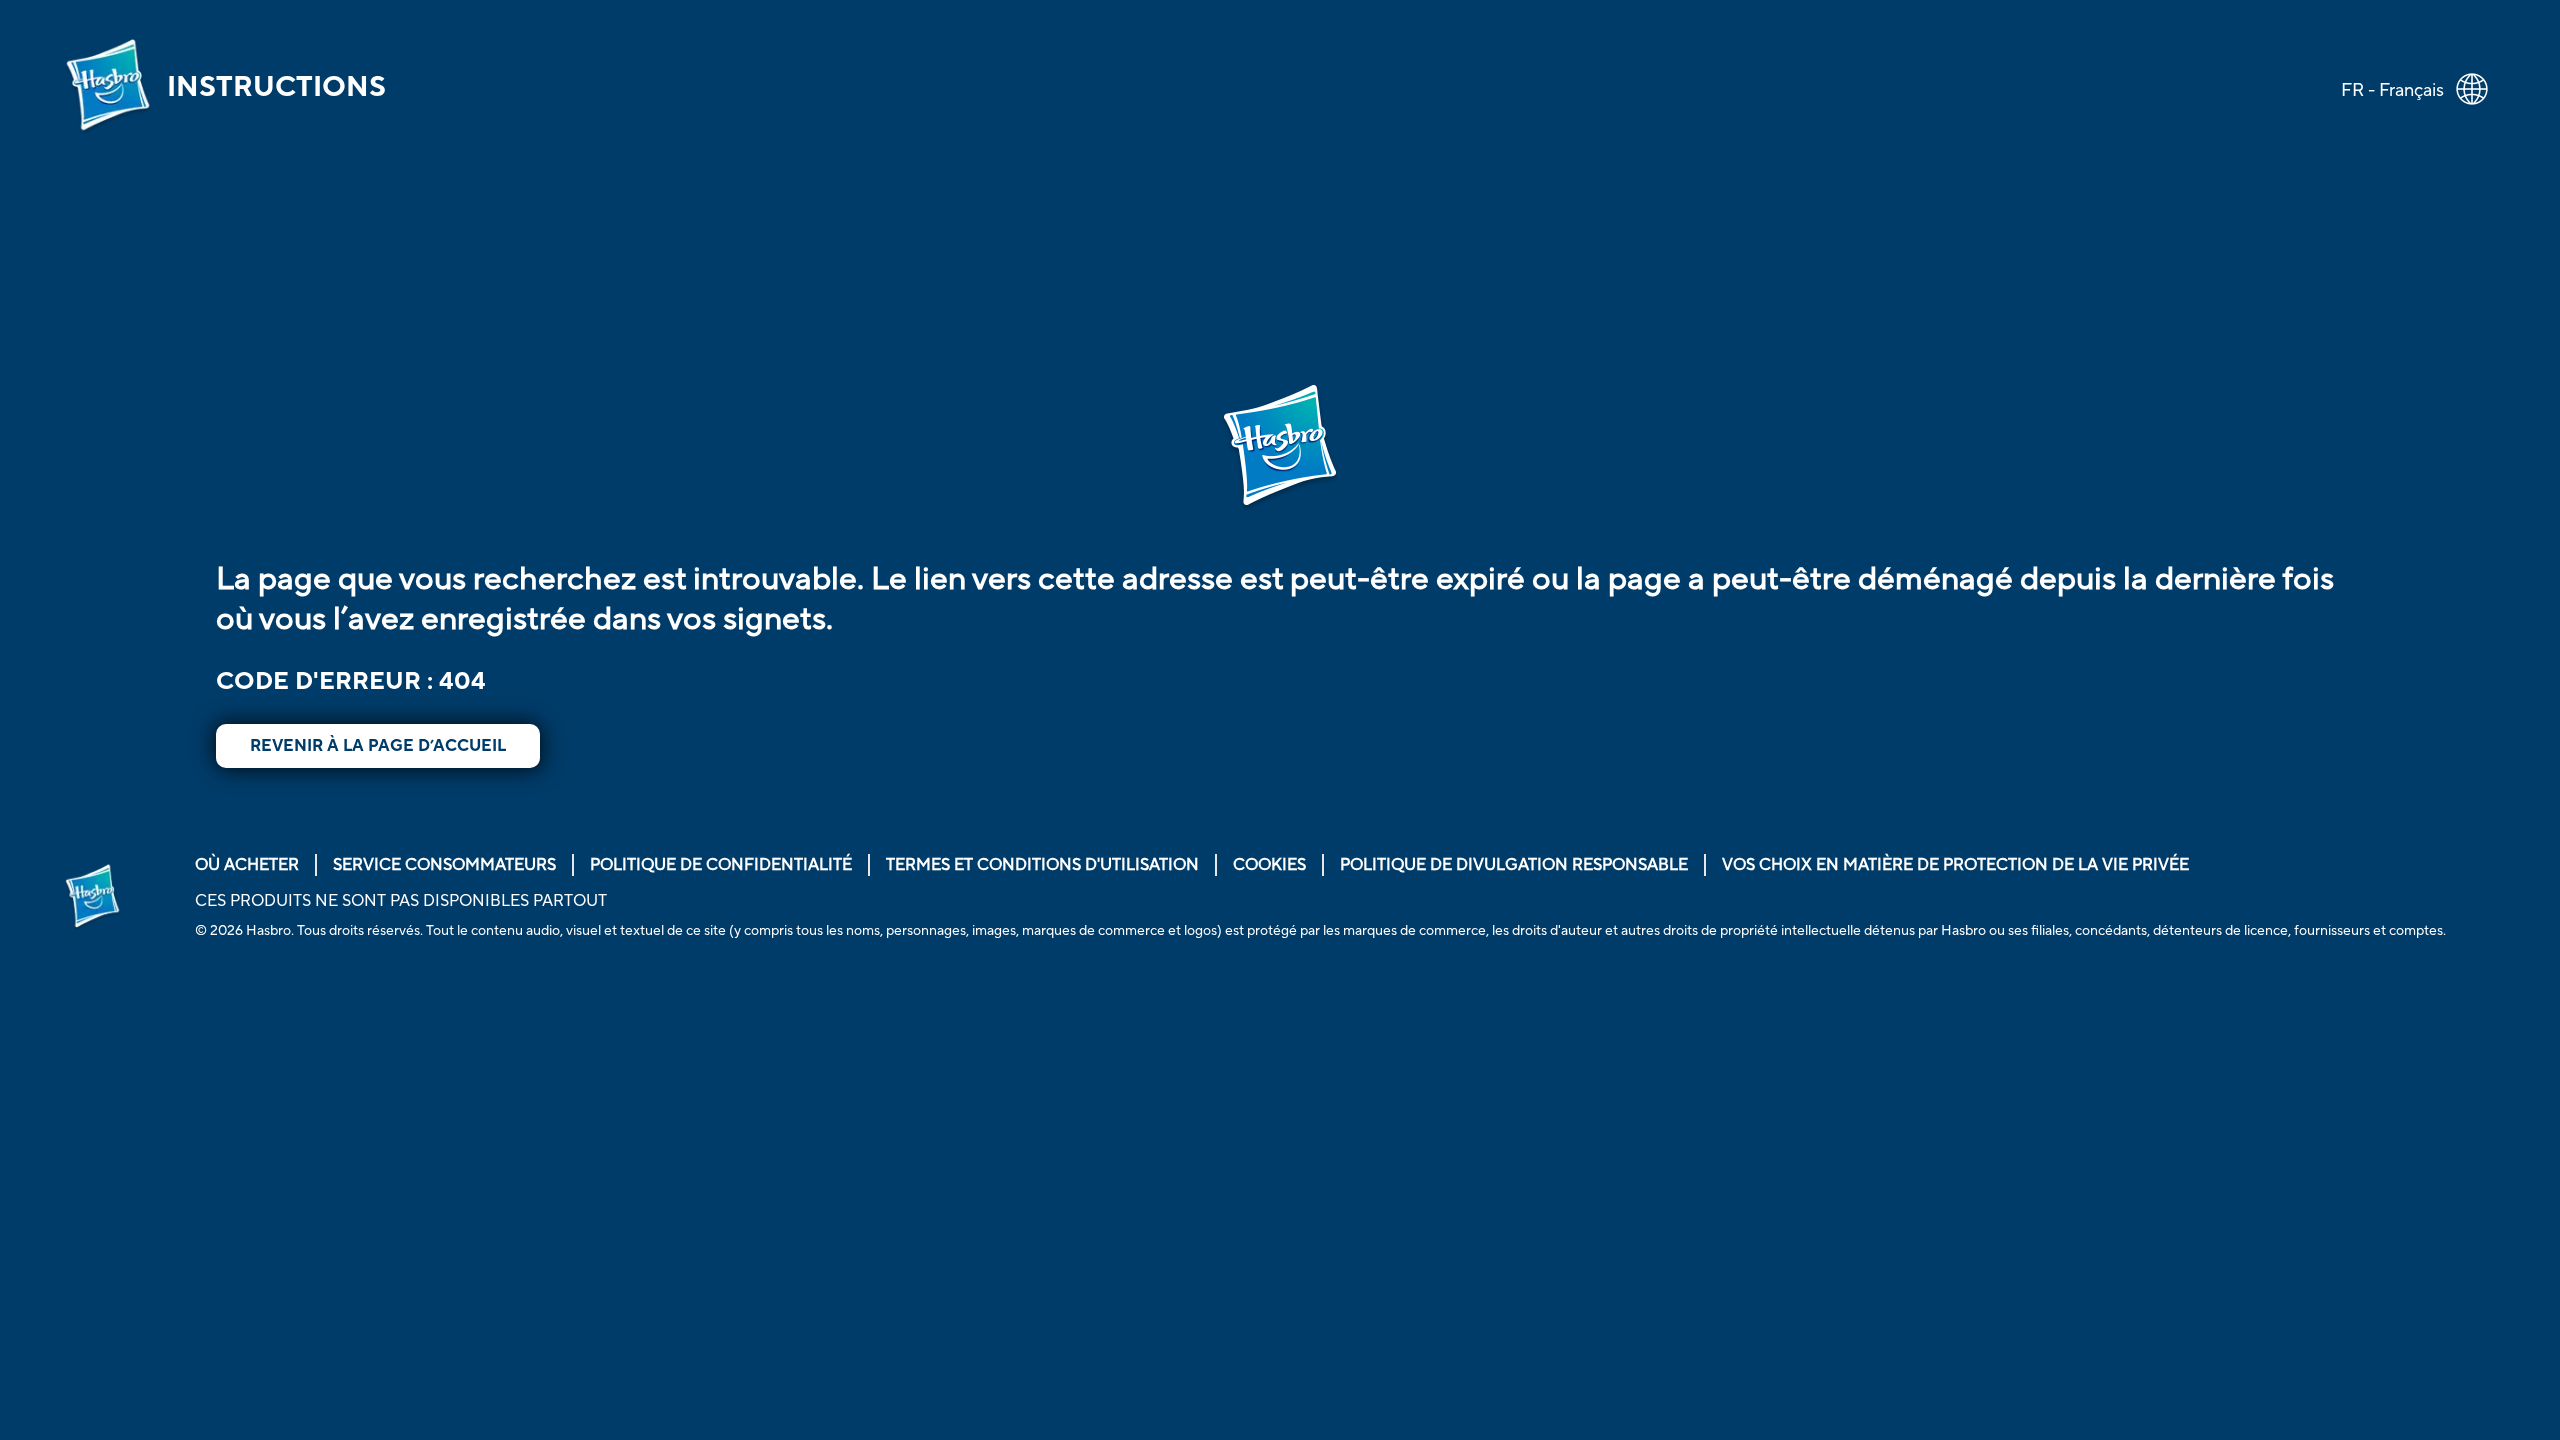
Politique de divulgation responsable (1514, 865)
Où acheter (247, 865)
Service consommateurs (444, 865)
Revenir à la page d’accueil (378, 746)
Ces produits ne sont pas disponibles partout (401, 901)
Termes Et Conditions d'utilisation (1042, 865)
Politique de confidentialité (721, 865)
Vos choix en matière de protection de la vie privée (1955, 865)
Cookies (1269, 865)
